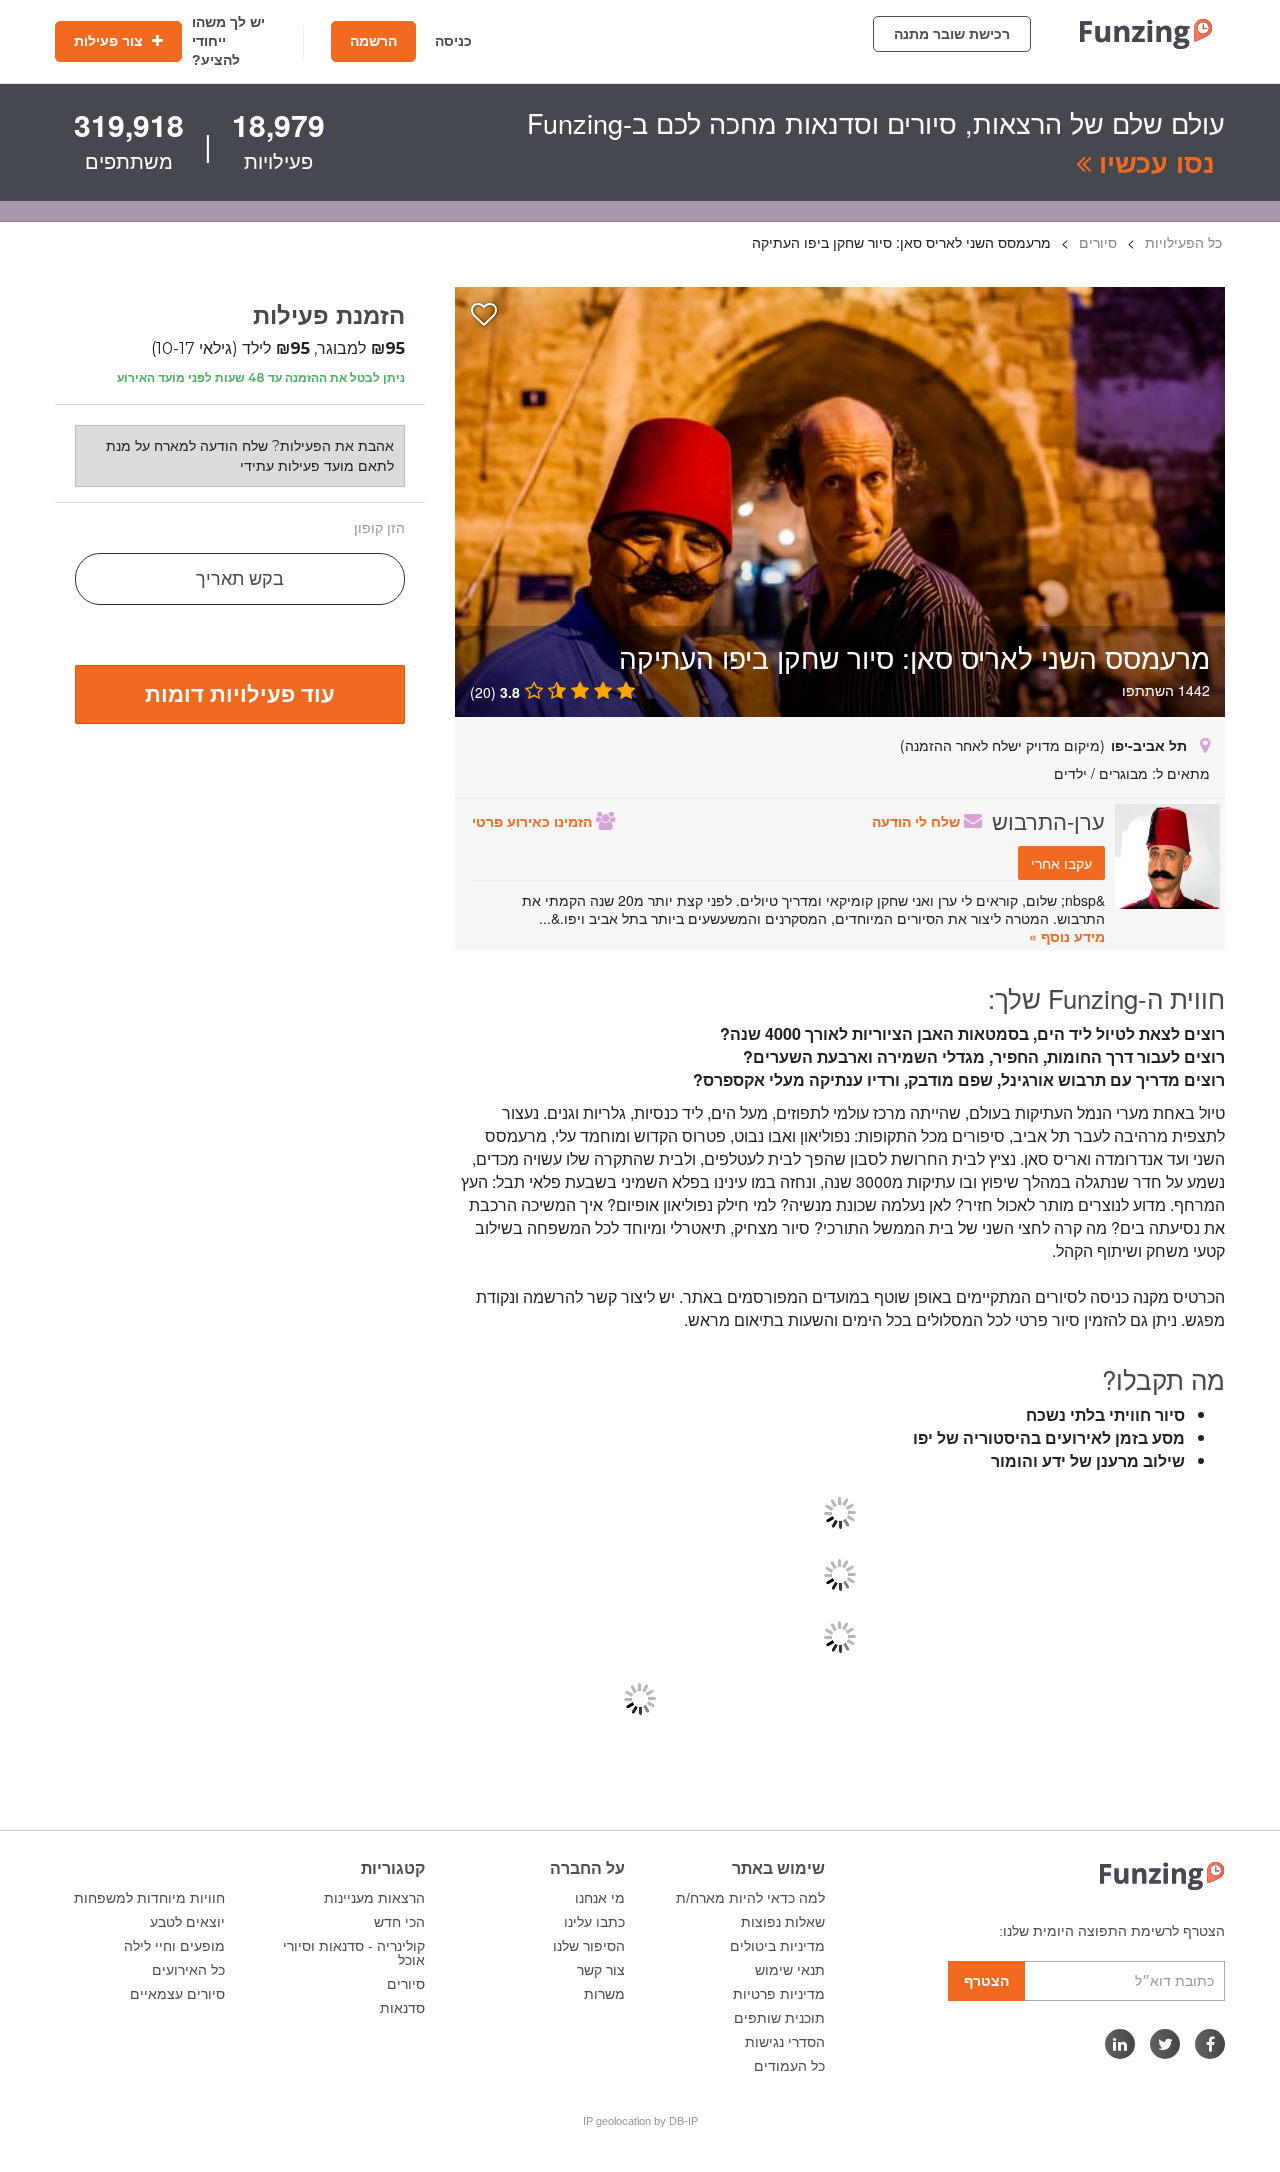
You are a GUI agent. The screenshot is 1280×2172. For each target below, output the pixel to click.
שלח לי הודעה (918, 821)
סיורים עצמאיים (177, 1994)
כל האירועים (188, 1970)
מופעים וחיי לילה (174, 1946)
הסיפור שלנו (589, 1946)
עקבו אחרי (1061, 863)
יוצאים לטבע (187, 1922)
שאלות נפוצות (783, 1922)
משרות (604, 1994)
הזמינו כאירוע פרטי (534, 821)
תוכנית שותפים (779, 2018)
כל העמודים (789, 2066)
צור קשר (601, 1970)
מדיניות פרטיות (779, 1994)
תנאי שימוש (790, 1970)
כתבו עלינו (594, 1922)
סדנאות (402, 2008)
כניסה (453, 41)
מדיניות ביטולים (777, 1946)
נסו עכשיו (1153, 162)
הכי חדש (399, 1922)
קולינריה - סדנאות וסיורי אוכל (354, 1953)
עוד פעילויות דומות (240, 693)
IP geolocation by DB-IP (640, 2121)
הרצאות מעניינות (374, 1898)
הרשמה (373, 41)
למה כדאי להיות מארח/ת (750, 1898)
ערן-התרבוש (1048, 820)
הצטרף (986, 1981)
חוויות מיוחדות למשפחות (149, 1898)
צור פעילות (110, 41)
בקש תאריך (240, 579)
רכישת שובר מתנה (952, 34)
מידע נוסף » (1067, 936)
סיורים (406, 1984)
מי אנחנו (600, 1898)
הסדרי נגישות (785, 2042)
